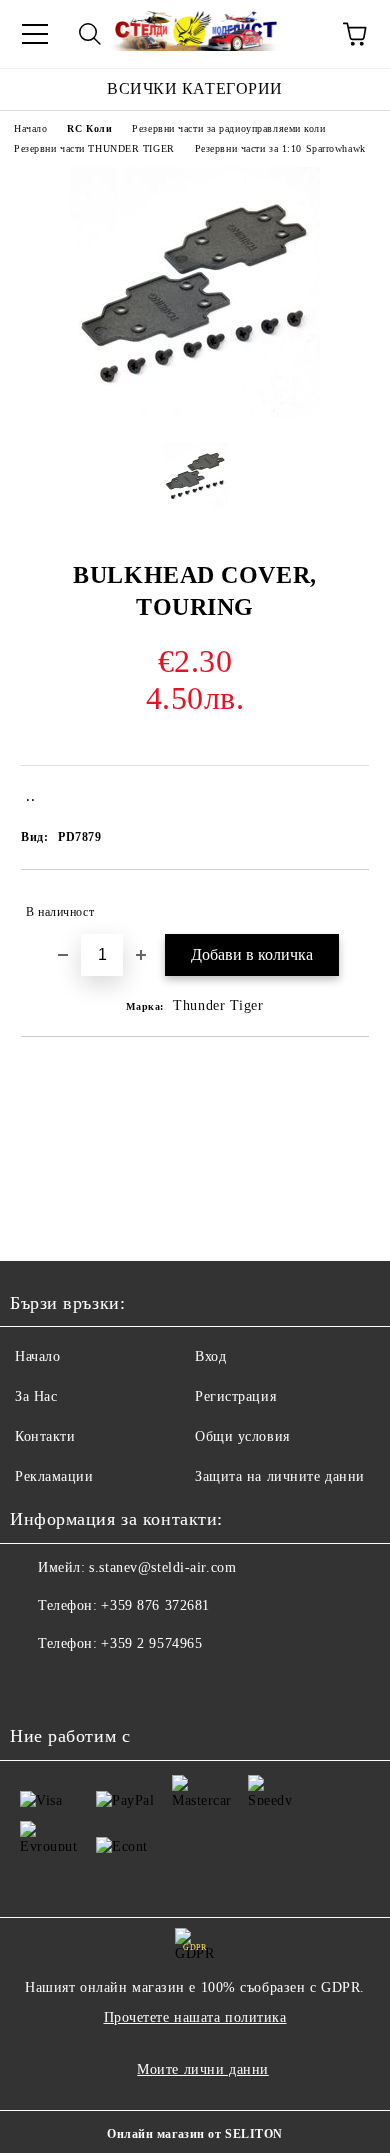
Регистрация (235, 1396)
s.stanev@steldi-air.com (162, 1567)
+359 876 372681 (155, 1605)
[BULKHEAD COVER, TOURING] (195, 412)
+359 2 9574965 (151, 1643)
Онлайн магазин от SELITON (195, 2134)
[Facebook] (36, 1684)
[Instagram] (80, 1684)
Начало (30, 128)
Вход (210, 1356)
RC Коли (89, 128)
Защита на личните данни (280, 1476)
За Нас (36, 1396)
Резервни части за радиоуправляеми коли (228, 128)
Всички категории (195, 88)
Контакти (45, 1436)
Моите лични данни (203, 2069)
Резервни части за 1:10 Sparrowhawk (280, 148)
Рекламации (54, 1476)
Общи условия (242, 1436)
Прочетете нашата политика (195, 2017)
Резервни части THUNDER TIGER (94, 148)
